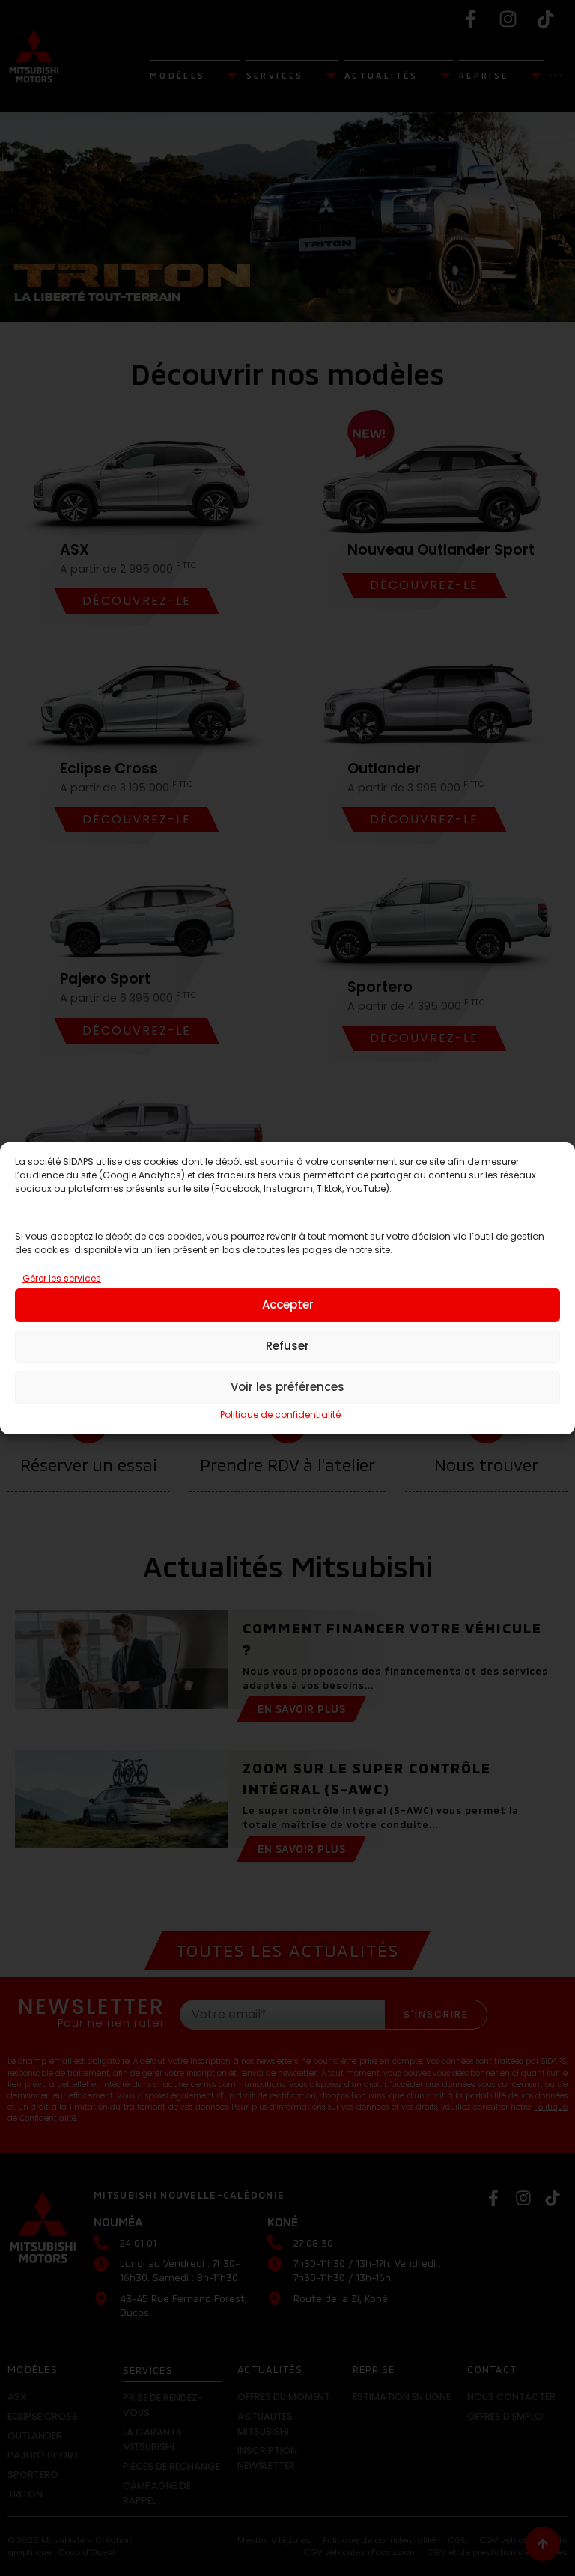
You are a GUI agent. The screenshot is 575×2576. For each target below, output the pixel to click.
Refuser (287, 1346)
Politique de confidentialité (280, 1415)
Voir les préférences (287, 1387)
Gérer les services (62, 1278)
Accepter (288, 1304)
